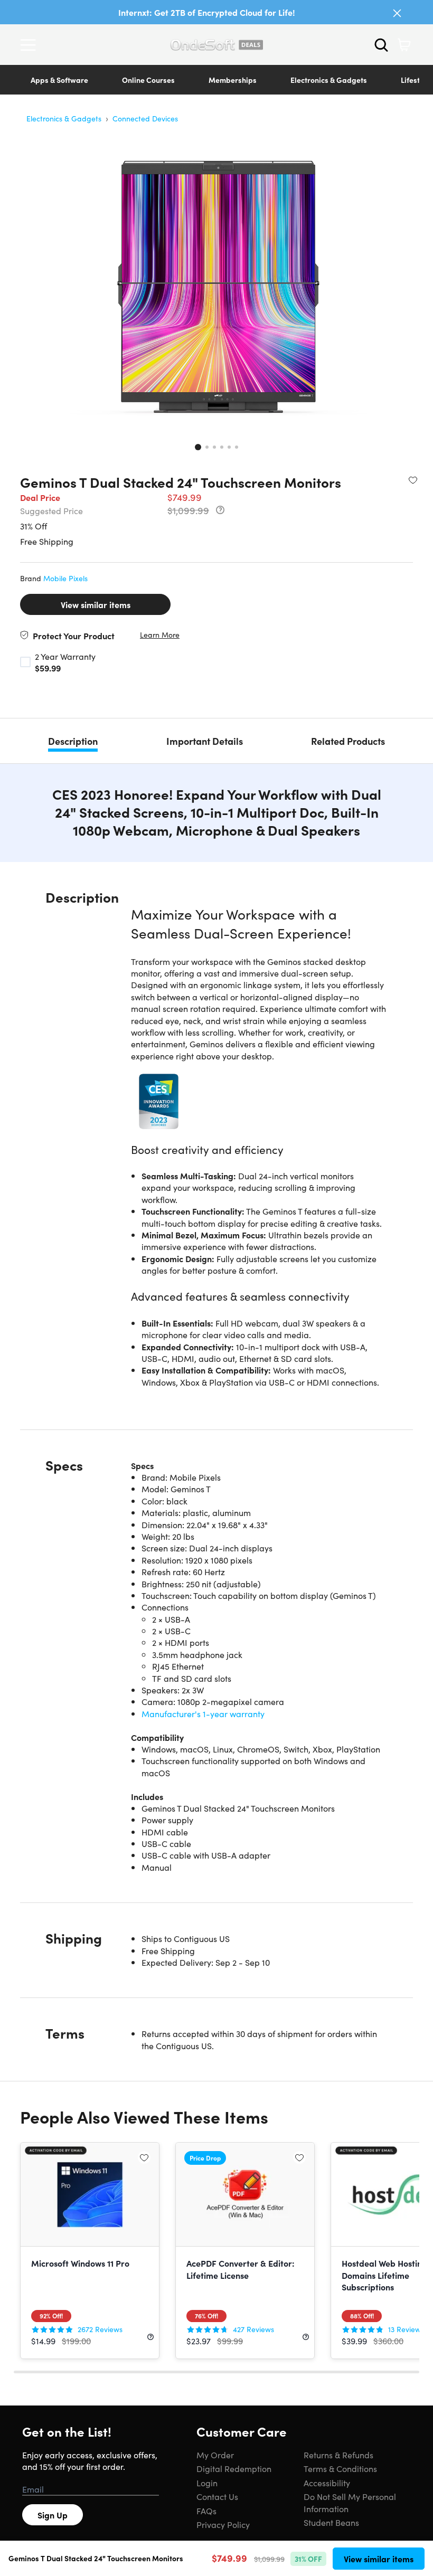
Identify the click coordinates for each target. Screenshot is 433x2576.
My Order (215, 2455)
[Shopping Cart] (404, 45)
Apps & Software (59, 80)
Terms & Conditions (340, 2468)
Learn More (160, 635)
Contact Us (217, 2496)
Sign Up (53, 2515)
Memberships (233, 80)
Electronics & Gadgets (329, 80)
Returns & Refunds (338, 2455)
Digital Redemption (234, 2468)
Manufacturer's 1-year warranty (203, 1713)
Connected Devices (145, 118)
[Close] (397, 13)
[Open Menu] (31, 45)
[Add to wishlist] (413, 480)
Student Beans (331, 2522)
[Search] (381, 45)
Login (207, 2483)
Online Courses (148, 80)
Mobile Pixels (65, 578)
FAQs (206, 2511)
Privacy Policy (223, 2524)
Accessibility (327, 2483)
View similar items (96, 604)
